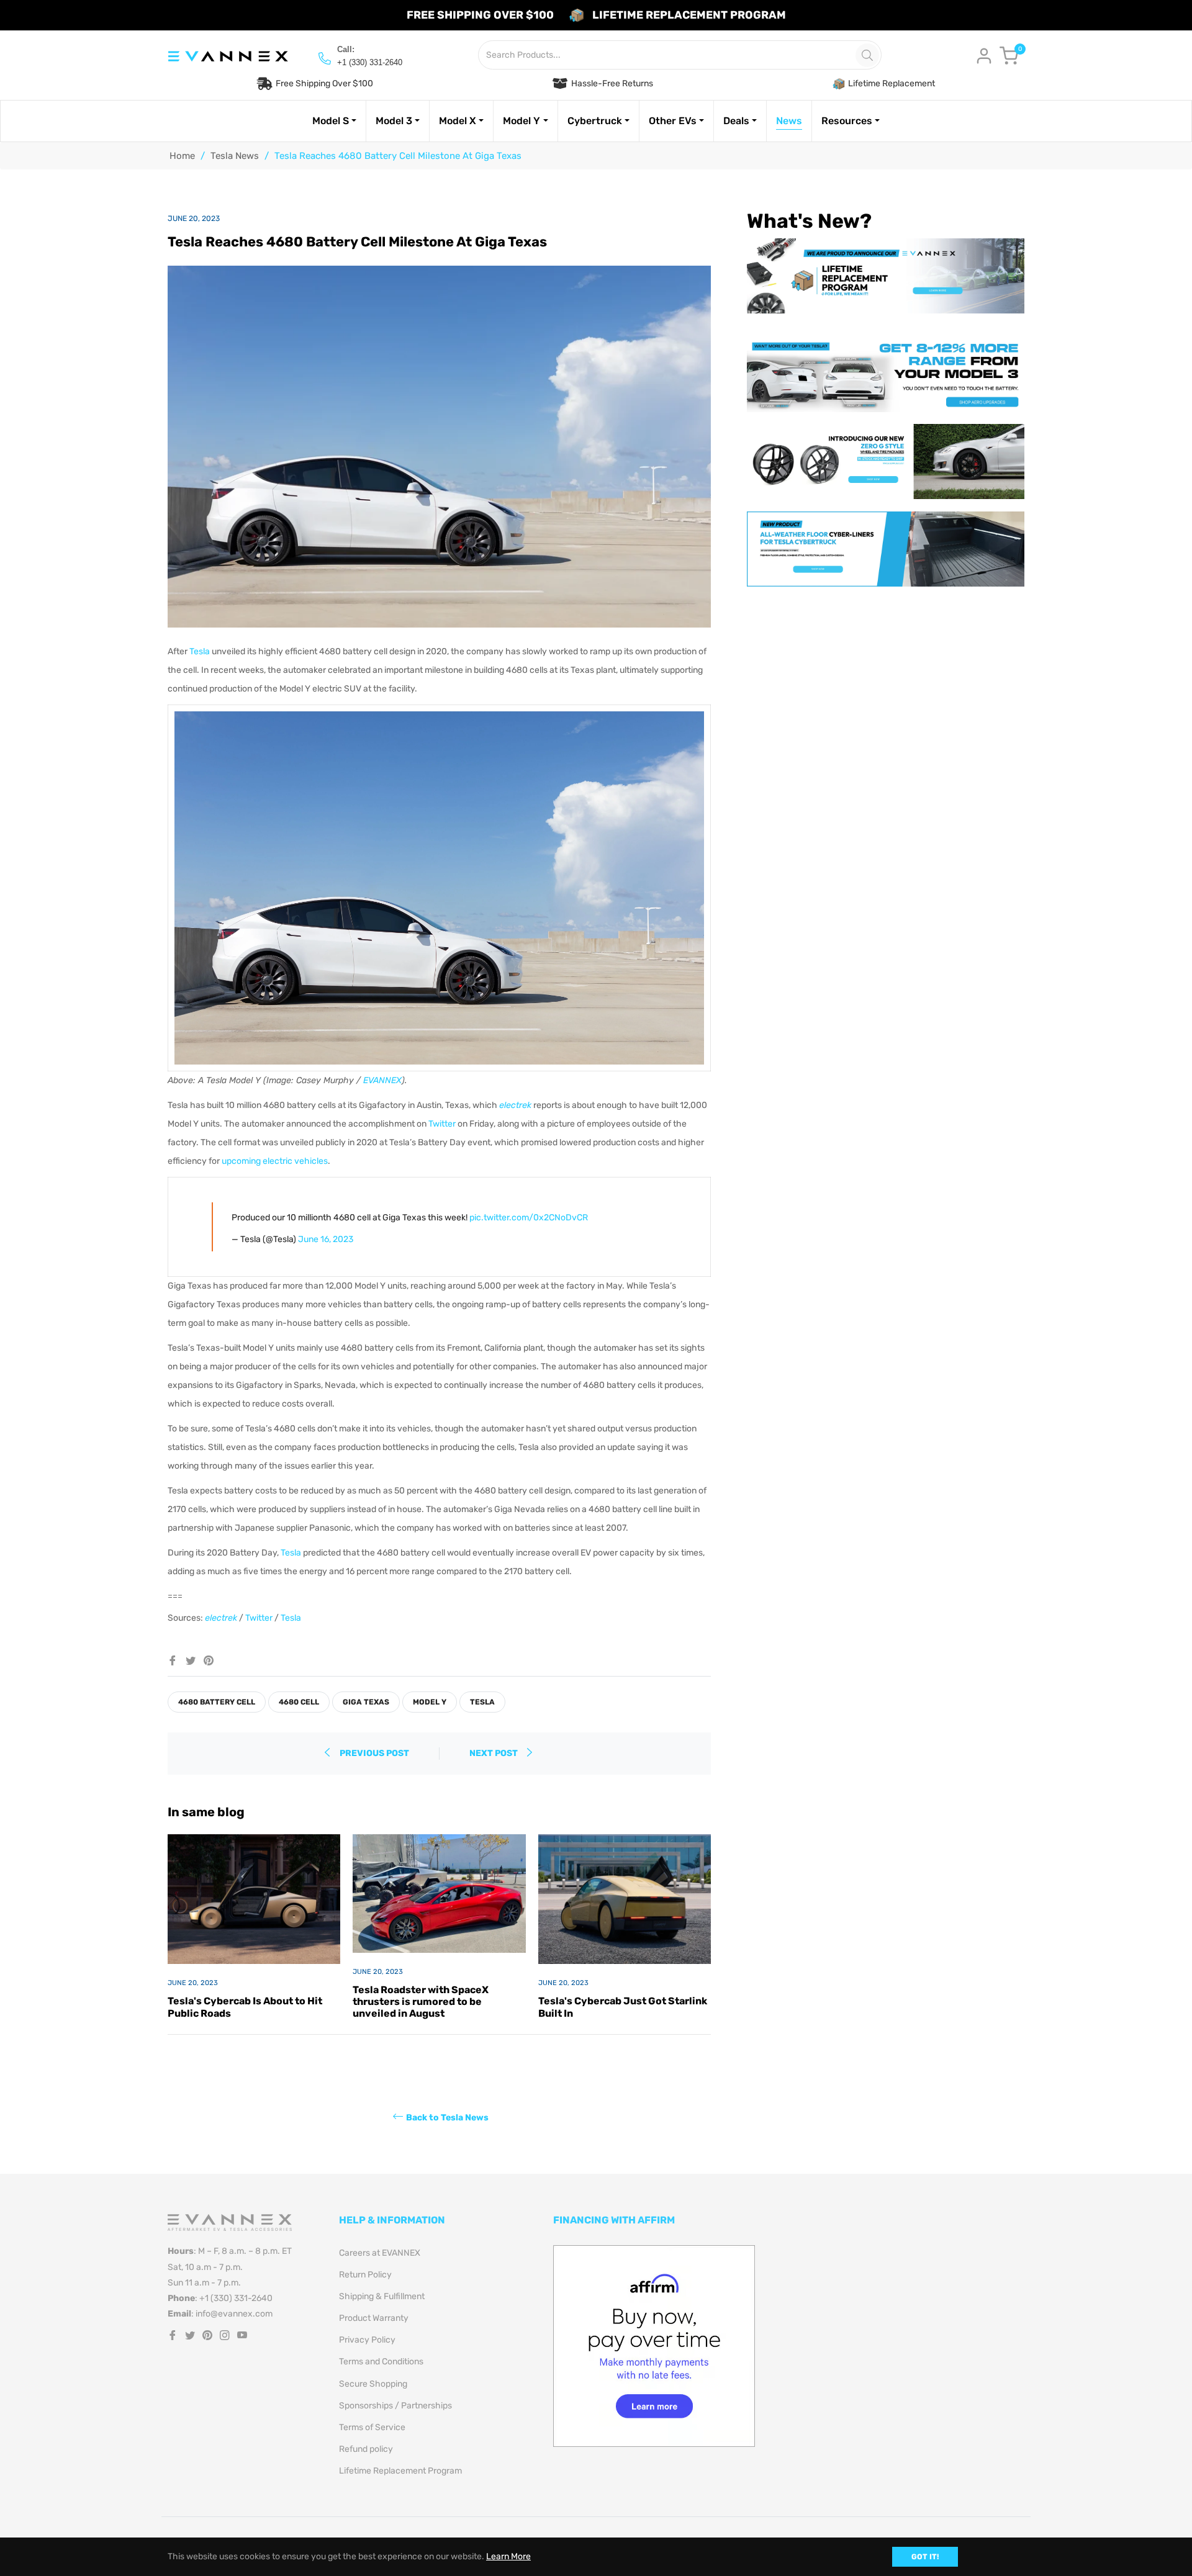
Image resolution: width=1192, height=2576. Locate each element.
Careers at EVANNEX (380, 2253)
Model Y (430, 1702)
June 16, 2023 (326, 1239)
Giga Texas (366, 1702)
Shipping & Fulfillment (382, 2296)
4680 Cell (299, 1702)
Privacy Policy (367, 2340)
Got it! (925, 2557)
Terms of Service (372, 2427)
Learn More (508, 2556)
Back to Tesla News (447, 2118)
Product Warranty (374, 2318)
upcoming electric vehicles (275, 1161)
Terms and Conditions (381, 2362)
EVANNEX (382, 1080)
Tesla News (235, 156)
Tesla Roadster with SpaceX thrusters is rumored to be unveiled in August (421, 2002)
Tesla (200, 651)
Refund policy (366, 2449)
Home (182, 156)
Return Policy (365, 2275)
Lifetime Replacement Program (400, 2471)
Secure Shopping (373, 2384)
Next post (494, 1753)
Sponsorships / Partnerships (395, 2406)
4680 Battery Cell (217, 1702)
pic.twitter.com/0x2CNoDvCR (529, 1218)
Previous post (374, 1753)
